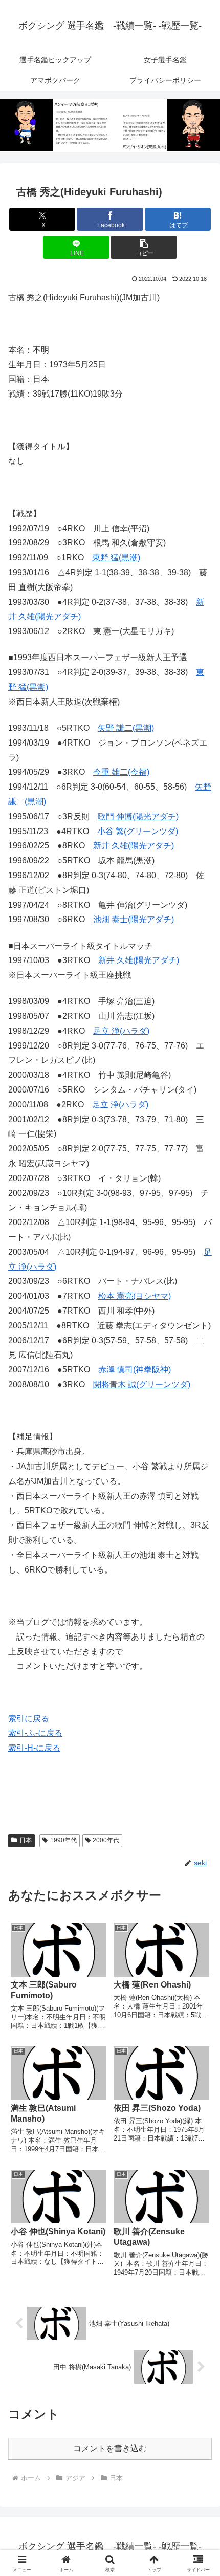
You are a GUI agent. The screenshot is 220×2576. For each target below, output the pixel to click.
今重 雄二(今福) (121, 772)
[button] (144, 247)
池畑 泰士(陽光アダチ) (134, 919)
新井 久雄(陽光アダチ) (134, 846)
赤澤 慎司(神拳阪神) (135, 1370)
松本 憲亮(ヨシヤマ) (135, 1296)
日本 (26, 1840)
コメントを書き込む (110, 2448)
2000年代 (106, 1840)
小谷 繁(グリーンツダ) (138, 831)
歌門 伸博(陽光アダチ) (138, 816)
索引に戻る (29, 1719)
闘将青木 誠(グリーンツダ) (142, 1384)
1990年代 (63, 1840)
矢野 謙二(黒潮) (126, 728)
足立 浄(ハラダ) (121, 1031)
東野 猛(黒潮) (116, 558)
